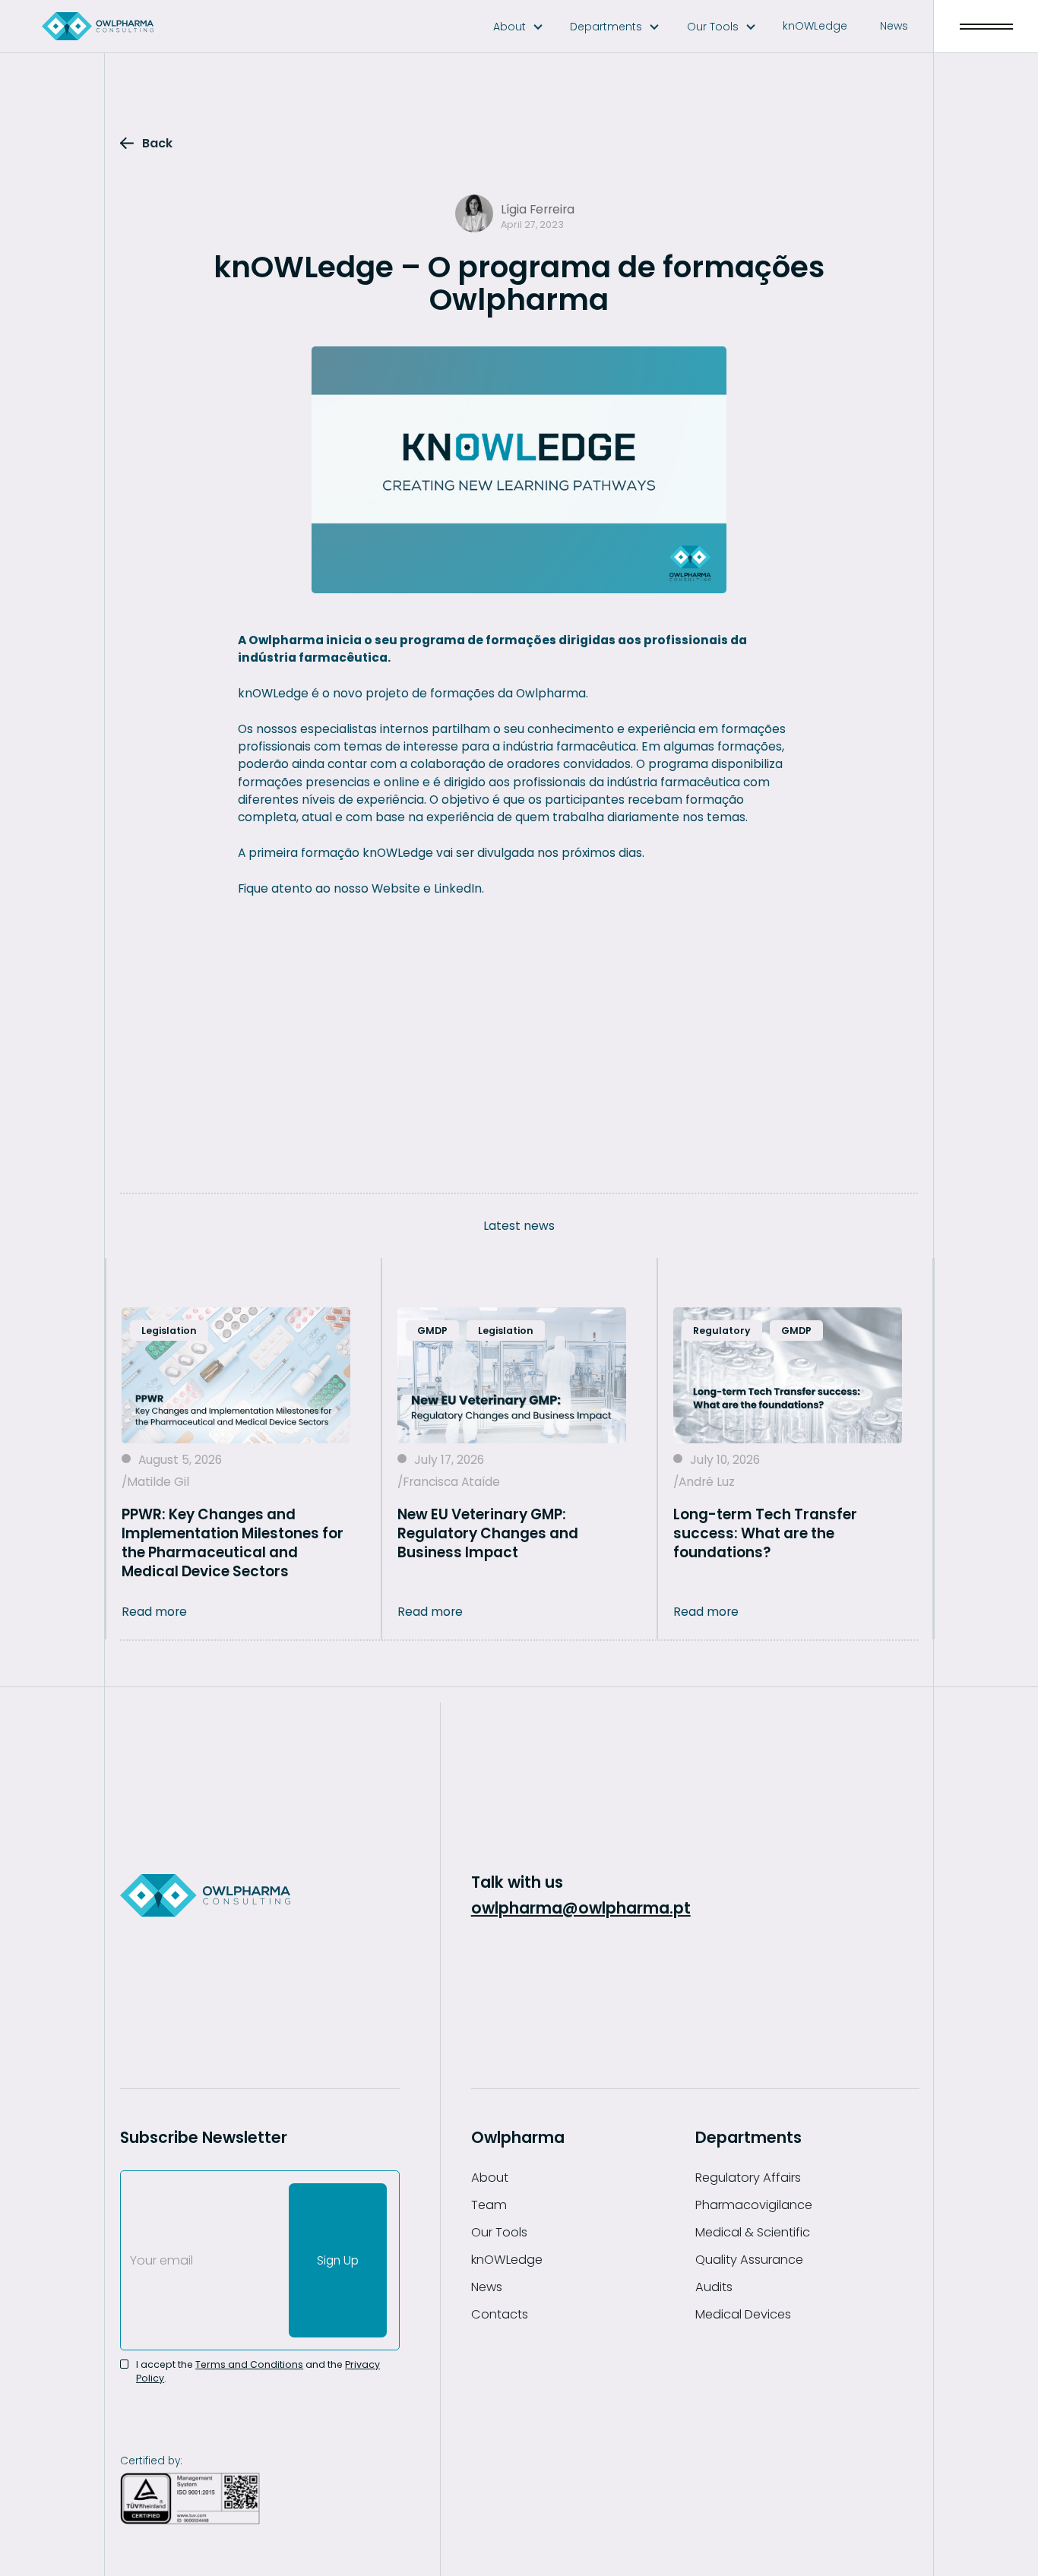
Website (396, 888)
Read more (154, 1612)
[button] (519, 27)
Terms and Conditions (249, 2364)
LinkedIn (458, 888)
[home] (98, 26)
